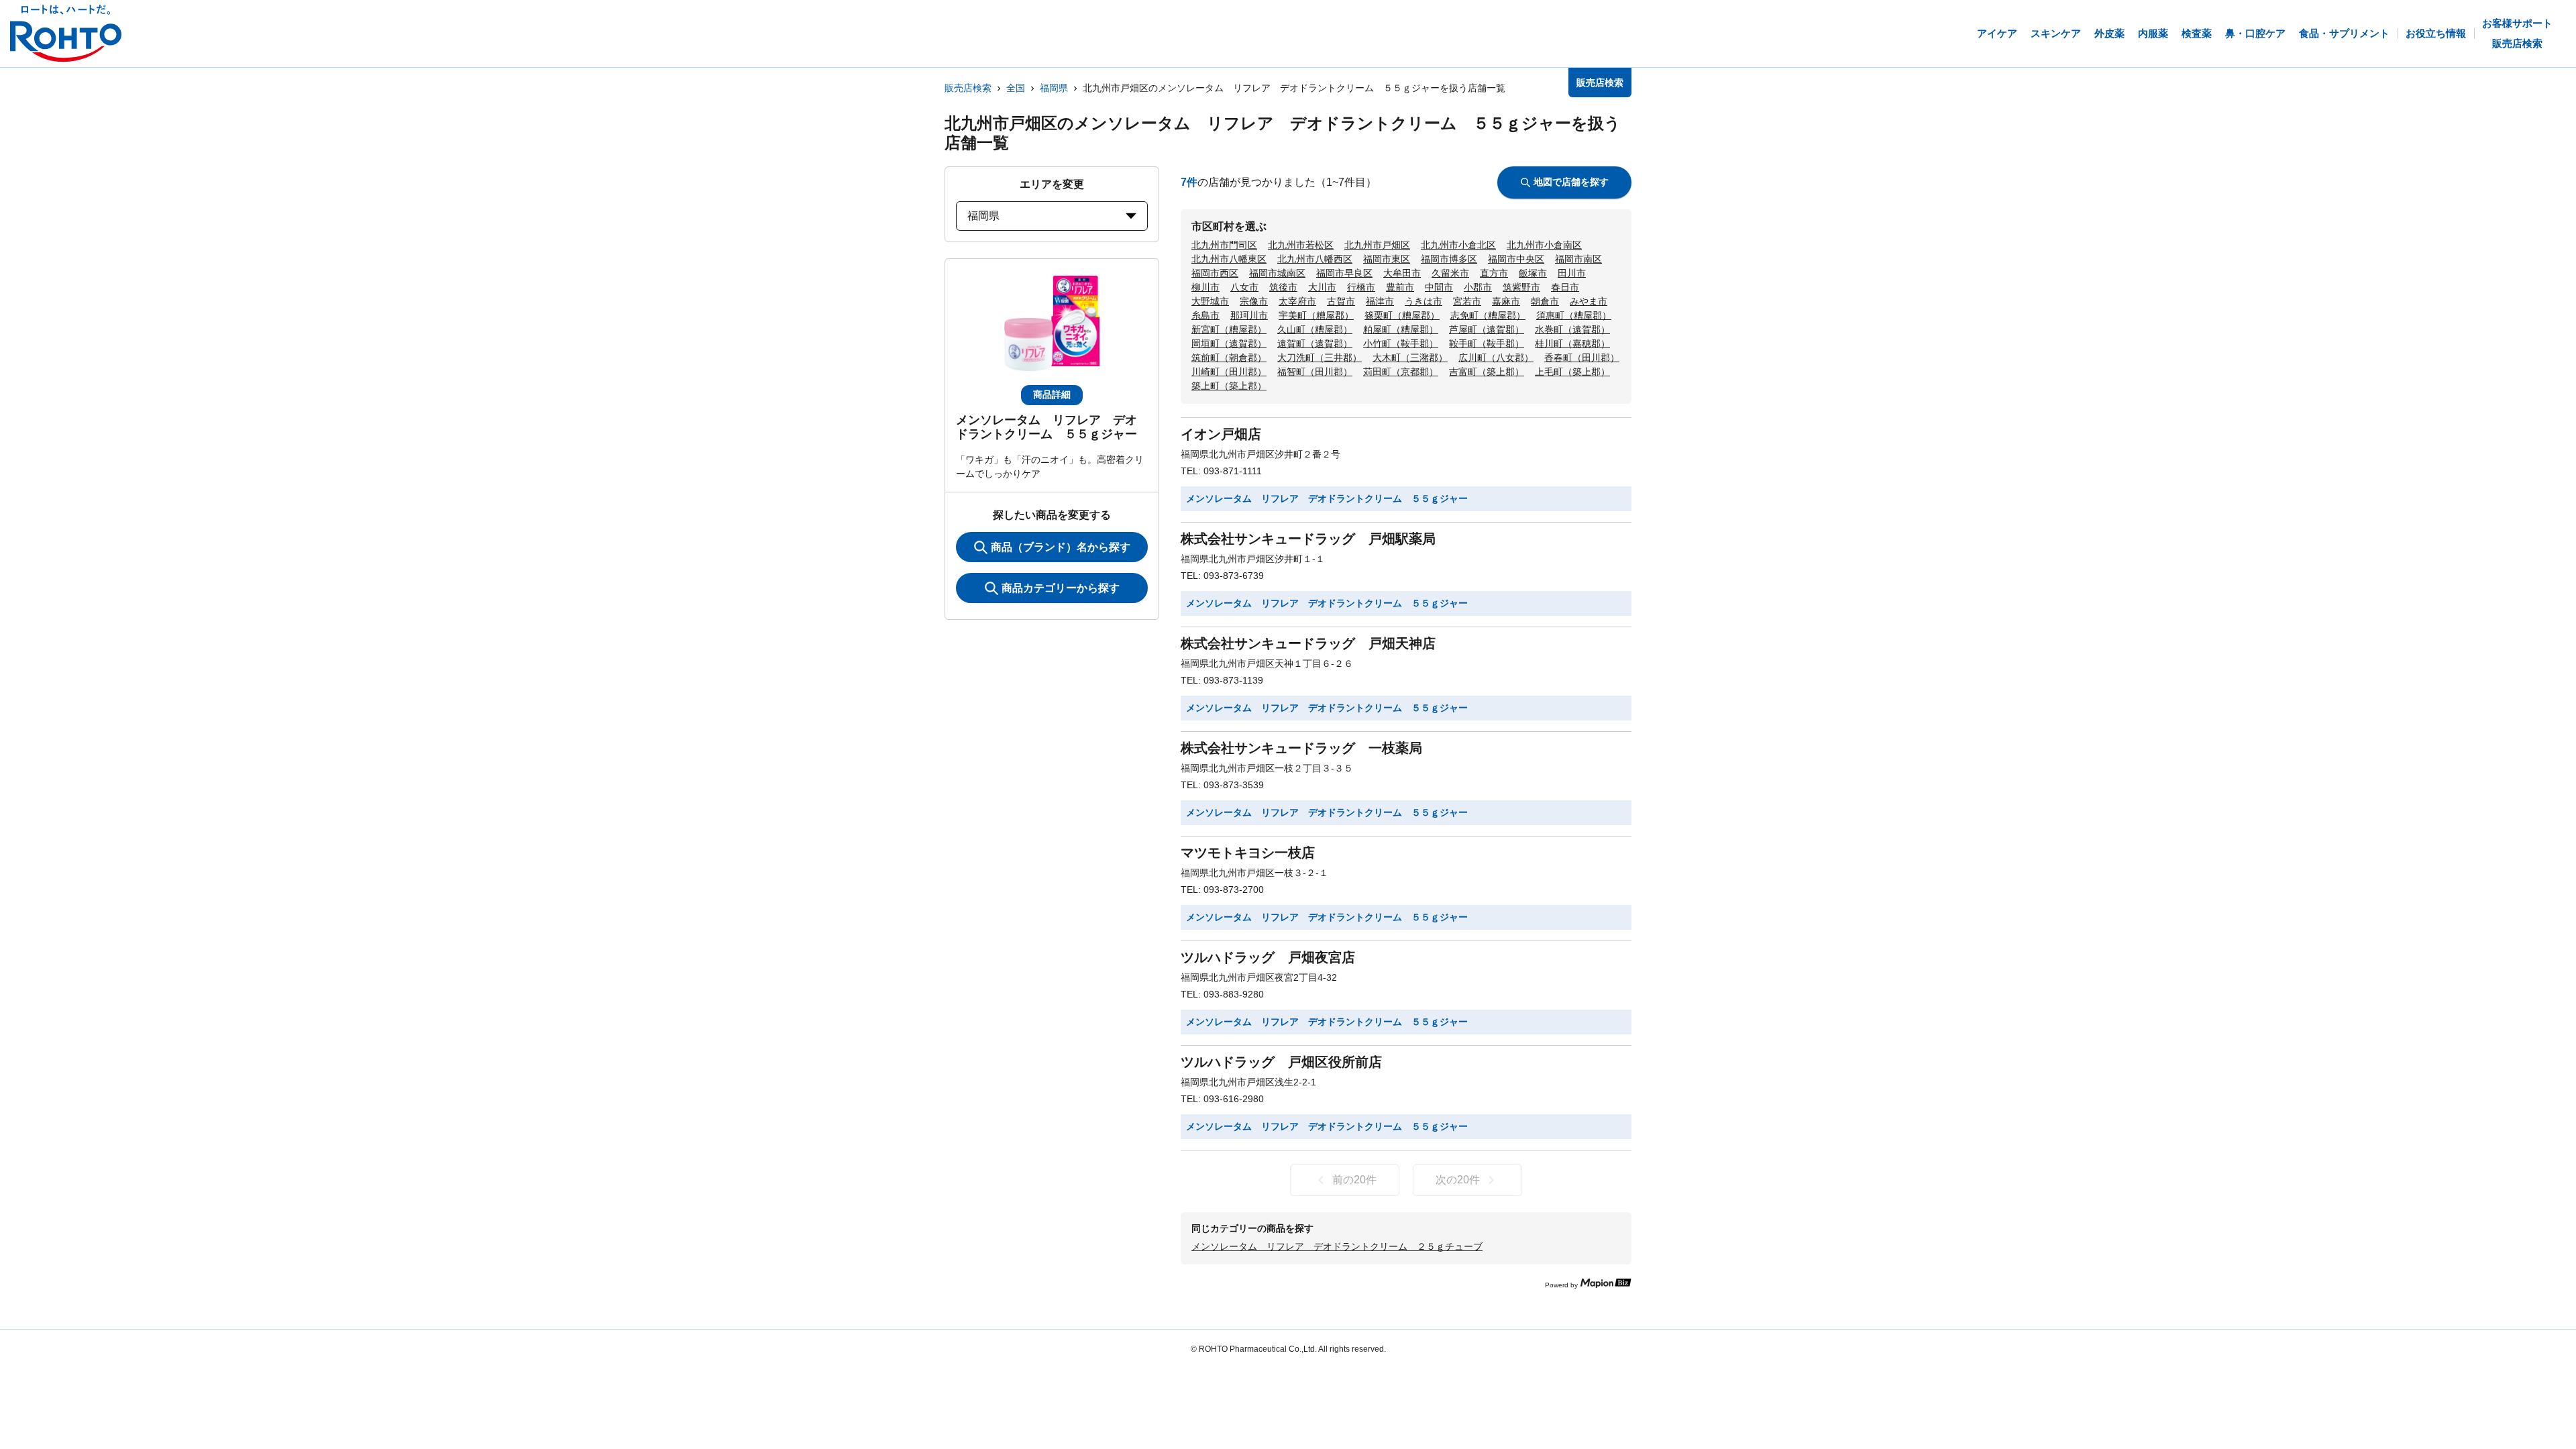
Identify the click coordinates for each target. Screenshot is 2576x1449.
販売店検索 (968, 88)
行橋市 (1361, 287)
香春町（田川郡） (1582, 358)
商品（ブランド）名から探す (1061, 547)
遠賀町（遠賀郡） (1315, 343)
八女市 (1244, 287)
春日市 (1565, 287)
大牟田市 (1402, 273)
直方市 (1494, 273)
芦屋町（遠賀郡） (1487, 329)
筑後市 (1283, 287)
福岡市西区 (1215, 273)
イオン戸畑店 (1221, 434)
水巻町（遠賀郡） (1572, 329)
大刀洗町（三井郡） (1320, 358)
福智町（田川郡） (1315, 372)
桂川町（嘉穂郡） (1572, 343)
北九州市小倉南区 (1544, 245)
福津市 (1380, 301)
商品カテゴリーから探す (1061, 588)
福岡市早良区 (1344, 273)
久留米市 (1450, 273)
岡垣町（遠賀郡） (1229, 343)
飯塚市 (1533, 273)
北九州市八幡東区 (1229, 259)
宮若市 (1467, 301)
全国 (1016, 88)
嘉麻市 (1506, 301)
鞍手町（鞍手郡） (1487, 343)
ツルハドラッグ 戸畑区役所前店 (1281, 1062)
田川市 (1572, 273)
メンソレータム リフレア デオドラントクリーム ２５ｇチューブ (1337, 1246)
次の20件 (1458, 1180)
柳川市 (1205, 287)
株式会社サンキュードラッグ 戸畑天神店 (1308, 643)
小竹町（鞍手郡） (1401, 343)
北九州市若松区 (1301, 245)
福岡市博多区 (1449, 259)
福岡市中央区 (1516, 259)
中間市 (1439, 287)
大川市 (1322, 287)
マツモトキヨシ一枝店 (1248, 853)
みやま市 (1589, 301)
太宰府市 (1297, 301)
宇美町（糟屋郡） (1316, 315)
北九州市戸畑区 (1377, 245)
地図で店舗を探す (1571, 182)
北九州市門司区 (1224, 245)
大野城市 (1210, 301)
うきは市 (1424, 301)
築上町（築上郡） (1229, 386)
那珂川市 (1249, 315)
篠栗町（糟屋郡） (1402, 315)
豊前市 (1400, 287)
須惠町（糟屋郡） (1574, 315)
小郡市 (1478, 287)
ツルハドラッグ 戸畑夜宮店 (1268, 957)
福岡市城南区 (1277, 273)
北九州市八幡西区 (1315, 259)
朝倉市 (1545, 301)
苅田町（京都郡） (1401, 372)
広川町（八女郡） (1496, 358)
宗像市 (1254, 301)
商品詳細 (1052, 394)
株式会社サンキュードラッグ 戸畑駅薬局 (1308, 539)
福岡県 (1054, 88)
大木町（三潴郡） (1410, 358)
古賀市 (1341, 301)
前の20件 (1354, 1180)
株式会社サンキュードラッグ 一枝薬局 (1301, 748)
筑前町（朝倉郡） (1229, 358)
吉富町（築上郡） (1487, 372)
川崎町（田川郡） (1229, 372)
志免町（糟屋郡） (1488, 315)
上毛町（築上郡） (1572, 372)
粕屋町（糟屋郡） (1401, 329)
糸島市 (1205, 315)
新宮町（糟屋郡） (1229, 329)
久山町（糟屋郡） (1315, 329)
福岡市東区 (1387, 259)
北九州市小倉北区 (1458, 245)
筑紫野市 (1521, 287)
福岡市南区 (1578, 259)
